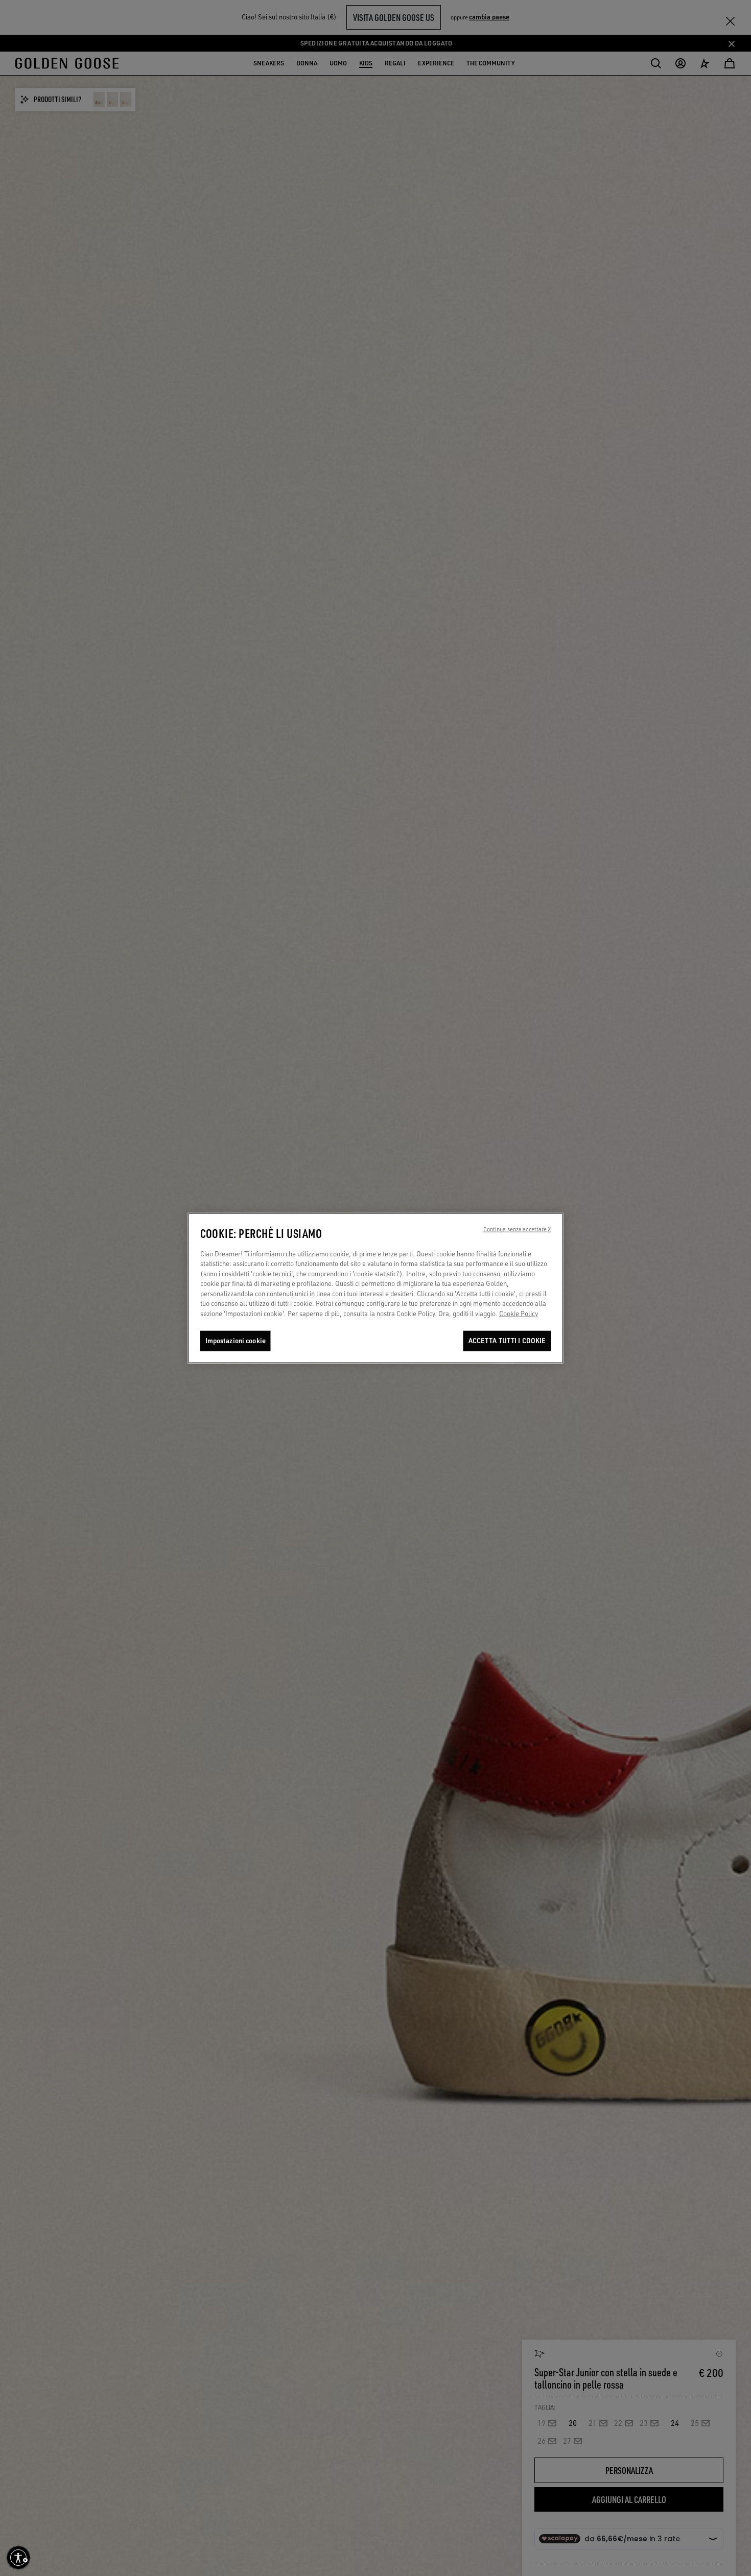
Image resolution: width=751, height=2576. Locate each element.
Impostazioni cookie (236, 1341)
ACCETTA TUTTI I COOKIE (507, 1341)
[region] (376, 1288)
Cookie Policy (519, 1314)
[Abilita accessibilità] (18, 2558)
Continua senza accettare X (517, 1229)
